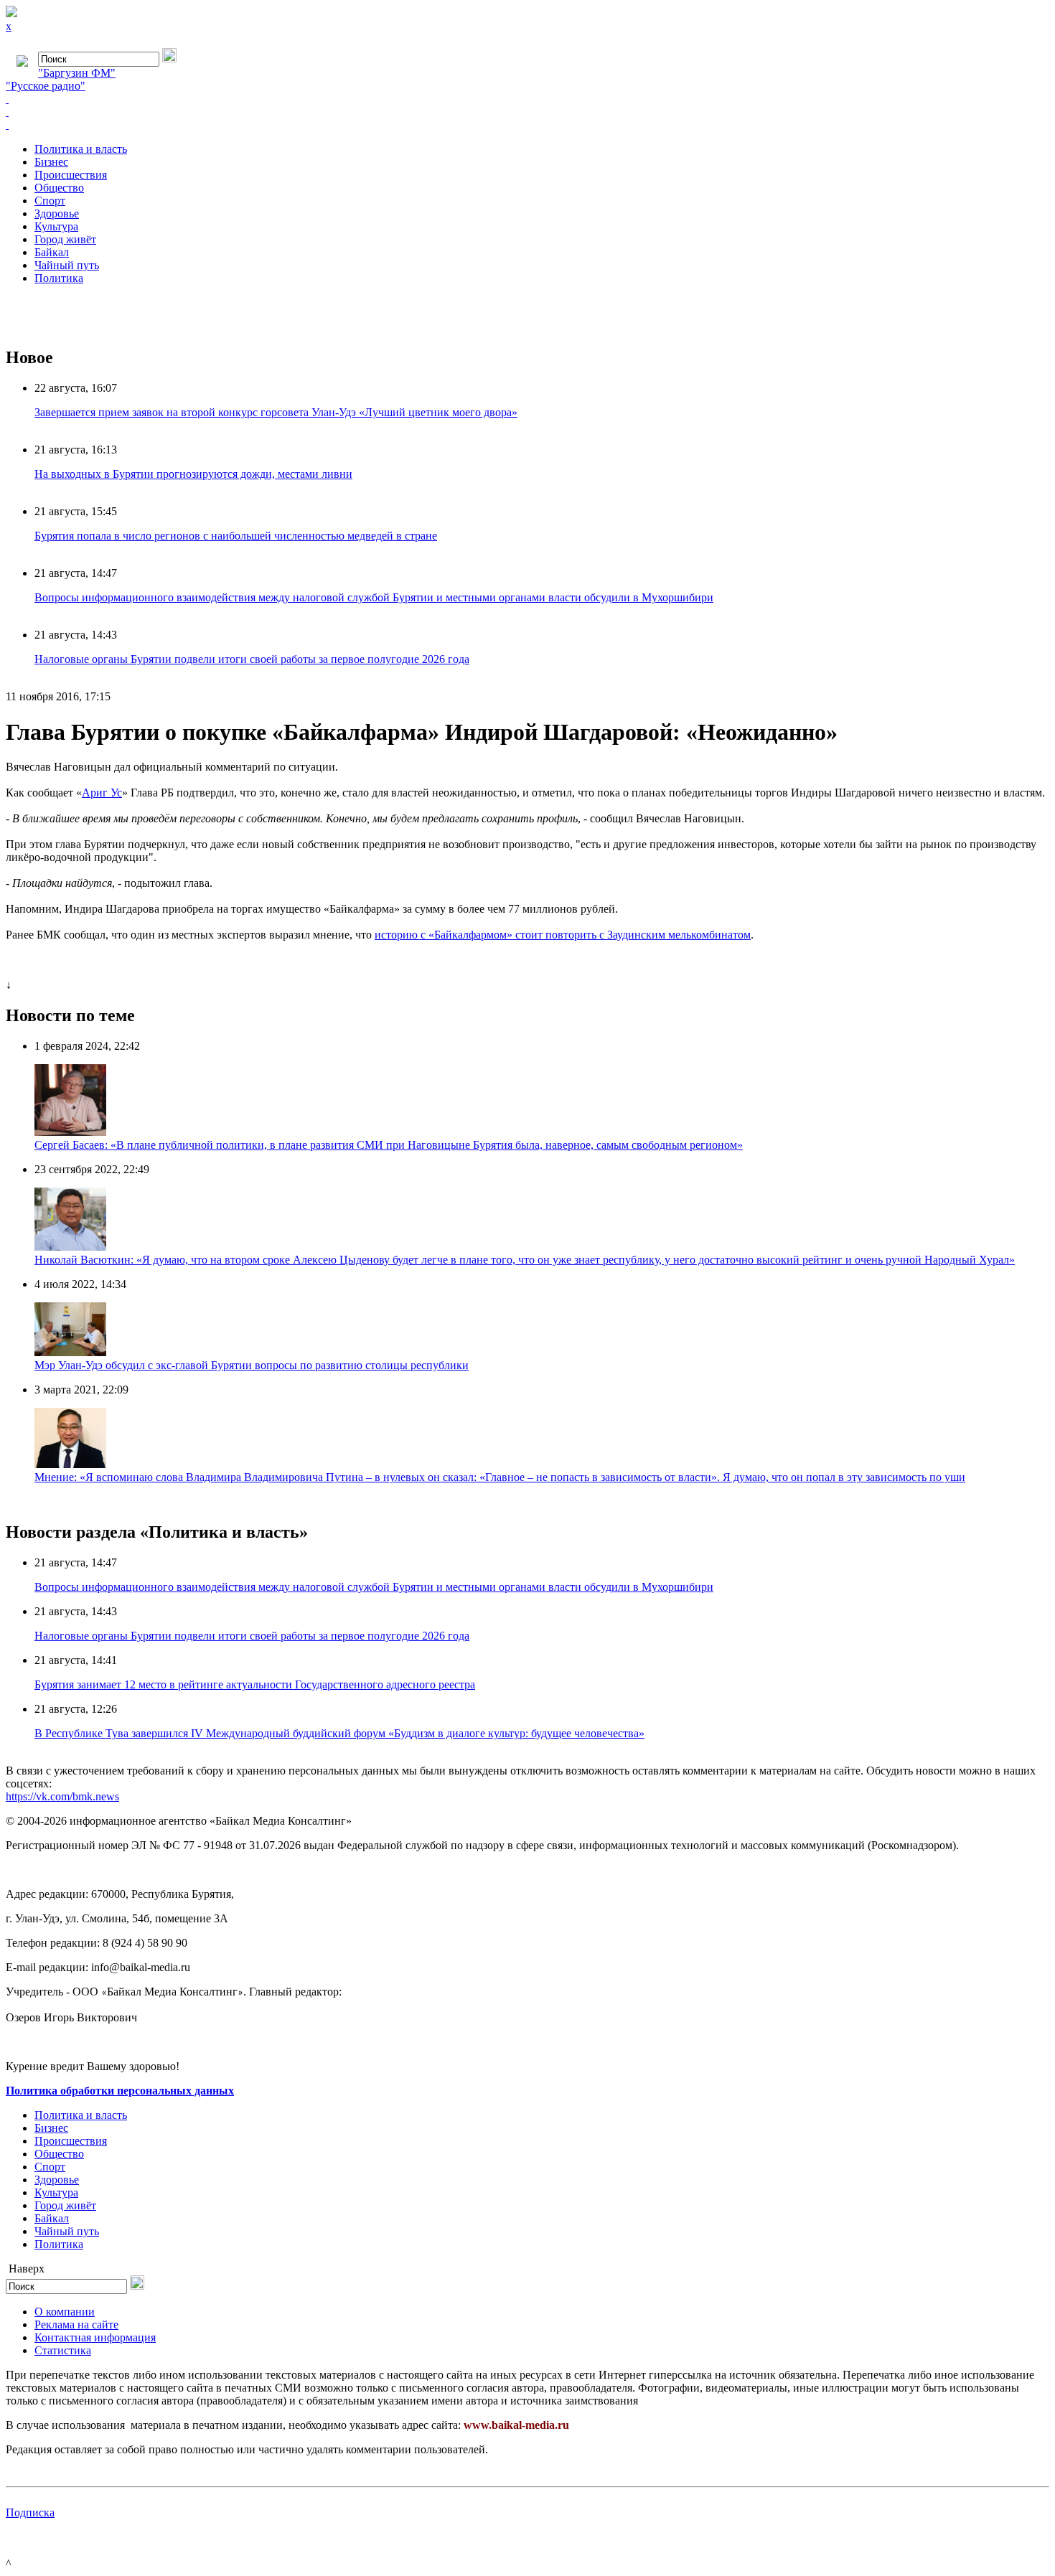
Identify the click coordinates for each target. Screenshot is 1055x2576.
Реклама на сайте (76, 2324)
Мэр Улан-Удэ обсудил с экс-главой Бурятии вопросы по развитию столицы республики (252, 1365)
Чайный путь (67, 265)
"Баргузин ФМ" (77, 73)
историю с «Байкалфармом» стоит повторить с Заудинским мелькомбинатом (563, 935)
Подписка (30, 2512)
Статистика (63, 2350)
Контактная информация (95, 2337)
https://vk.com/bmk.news (62, 1796)
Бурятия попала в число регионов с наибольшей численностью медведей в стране (236, 536)
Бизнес (51, 162)
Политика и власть (81, 149)
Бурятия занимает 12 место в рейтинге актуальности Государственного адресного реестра (255, 1684)
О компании (65, 2312)
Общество (59, 188)
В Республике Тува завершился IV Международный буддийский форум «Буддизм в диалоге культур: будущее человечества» (339, 1733)
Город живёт (65, 239)
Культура (56, 226)
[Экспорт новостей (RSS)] (527, 112)
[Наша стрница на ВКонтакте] (527, 99)
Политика (59, 278)
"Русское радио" (46, 86)
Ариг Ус (102, 793)
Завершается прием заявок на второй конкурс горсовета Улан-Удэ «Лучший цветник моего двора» (276, 412)
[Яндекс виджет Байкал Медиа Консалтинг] (527, 125)
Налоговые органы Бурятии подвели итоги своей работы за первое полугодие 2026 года (252, 659)
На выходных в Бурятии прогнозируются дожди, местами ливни (193, 474)
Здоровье (57, 213)
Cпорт (50, 201)
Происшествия (71, 175)
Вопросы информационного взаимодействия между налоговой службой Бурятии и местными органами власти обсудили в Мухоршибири (374, 597)
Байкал (52, 252)
